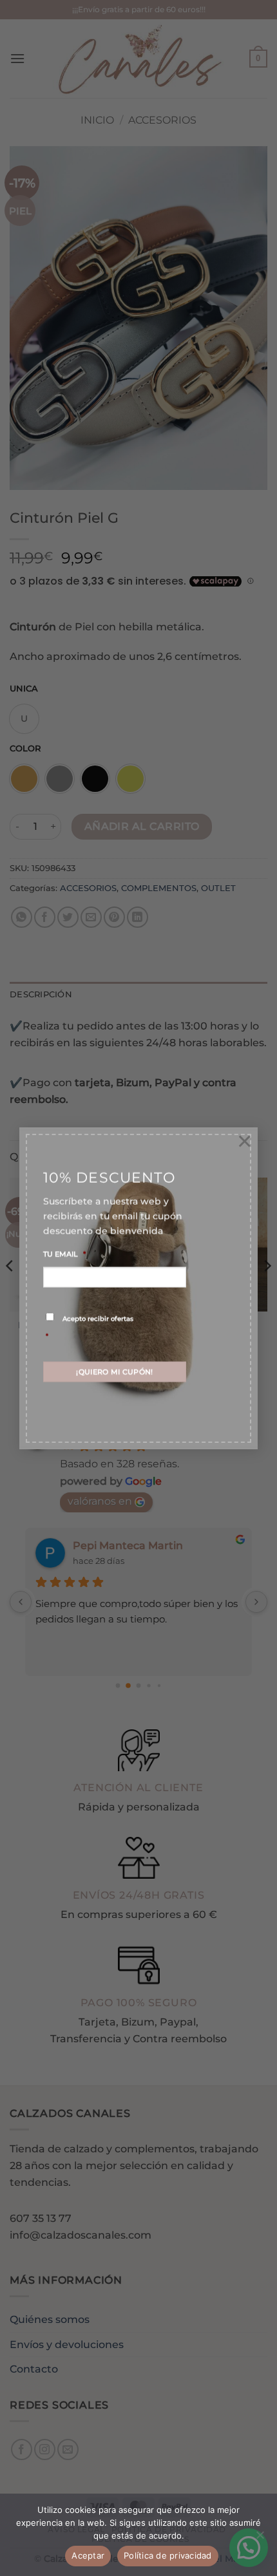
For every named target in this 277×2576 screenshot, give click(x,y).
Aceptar (88, 2555)
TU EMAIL (64, 1254)
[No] (260, 2539)
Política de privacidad (168, 2555)
